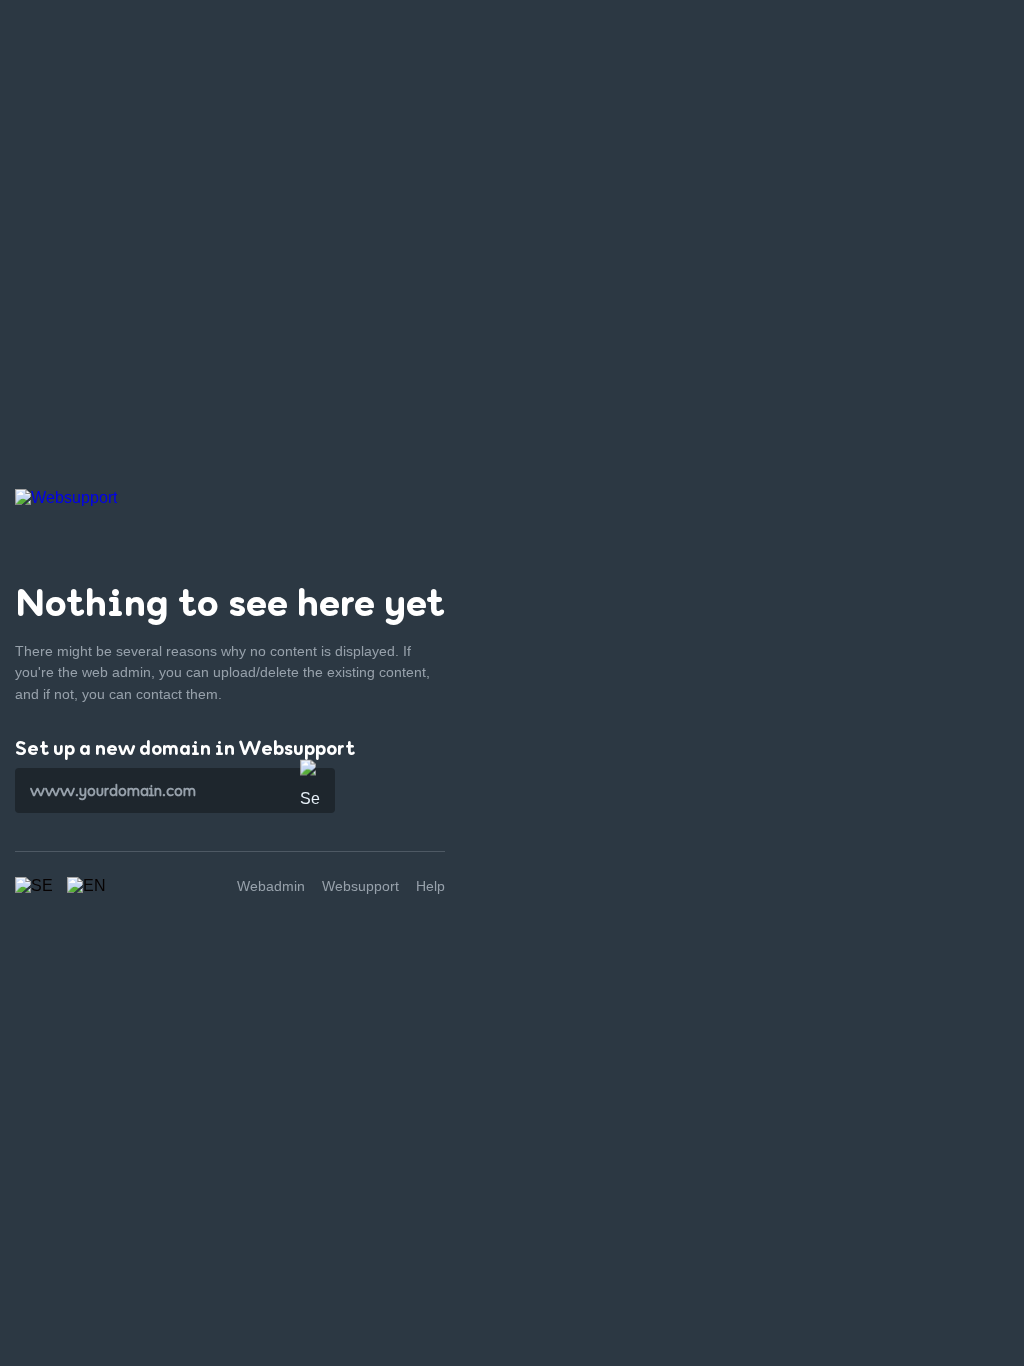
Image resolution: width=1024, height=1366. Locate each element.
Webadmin (271, 886)
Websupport (360, 886)
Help (430, 886)
